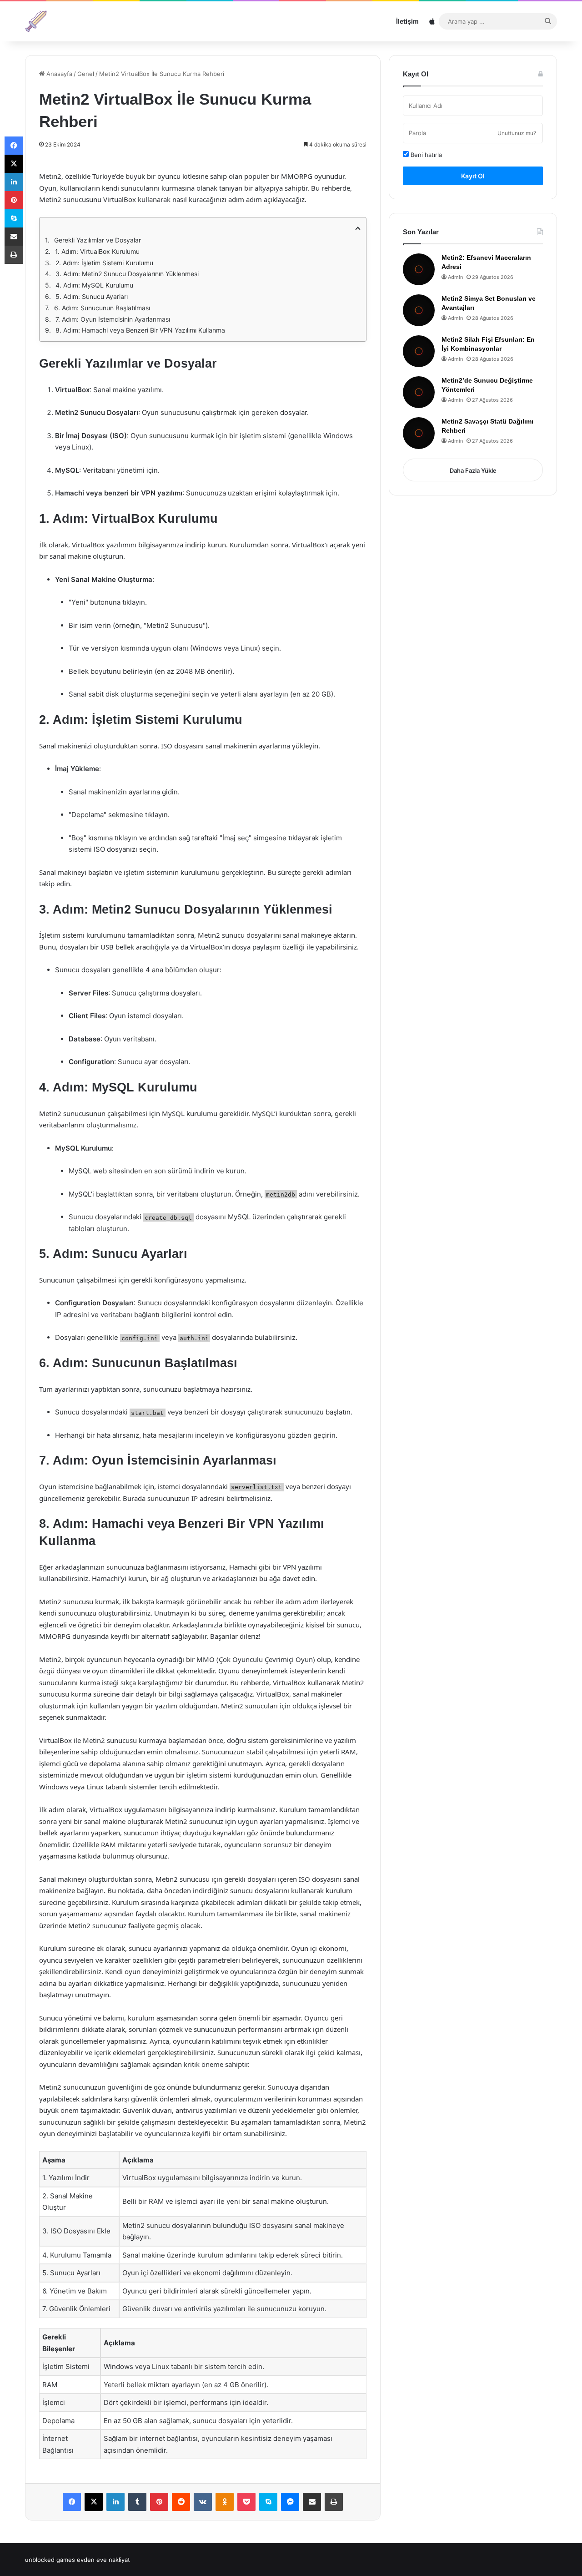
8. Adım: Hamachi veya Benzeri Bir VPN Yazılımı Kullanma (140, 330)
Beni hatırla (425, 155)
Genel (86, 74)
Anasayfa (58, 74)
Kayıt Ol (473, 176)
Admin (455, 277)
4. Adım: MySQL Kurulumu (94, 285)
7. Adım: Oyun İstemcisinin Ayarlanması (113, 319)
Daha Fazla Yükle (473, 470)
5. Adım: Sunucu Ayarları (92, 296)
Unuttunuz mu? (517, 133)
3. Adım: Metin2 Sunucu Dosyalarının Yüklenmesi (127, 274)
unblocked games (50, 2560)
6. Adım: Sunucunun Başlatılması (102, 308)
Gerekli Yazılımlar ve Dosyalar (98, 240)
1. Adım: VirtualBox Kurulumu (97, 251)
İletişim (407, 21)
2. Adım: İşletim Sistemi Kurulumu (104, 263)
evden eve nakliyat (103, 2560)
